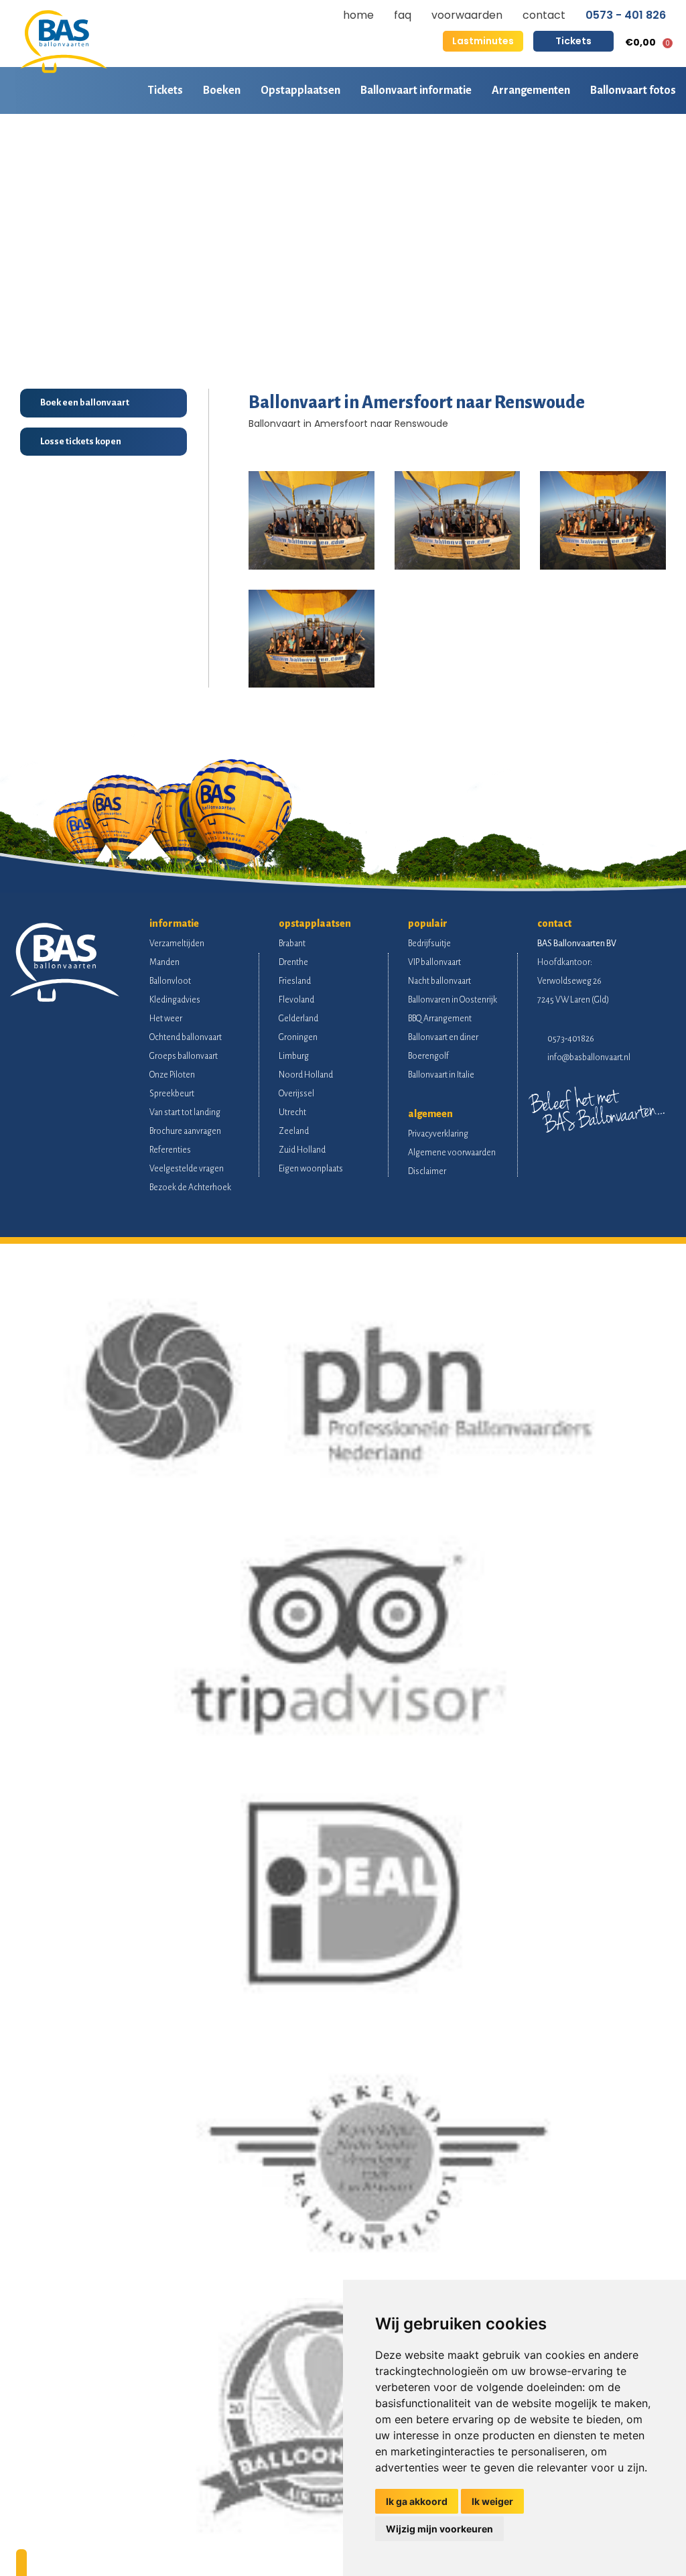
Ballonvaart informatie (416, 90)
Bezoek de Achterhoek (190, 1187)
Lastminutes (483, 41)
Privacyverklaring (438, 1134)
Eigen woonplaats (311, 1169)
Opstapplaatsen (300, 90)
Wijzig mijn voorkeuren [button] (439, 2529)
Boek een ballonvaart (85, 402)
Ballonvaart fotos (633, 90)
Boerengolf (428, 1056)
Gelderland (298, 1019)
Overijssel (296, 1094)
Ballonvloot (170, 981)
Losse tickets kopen (81, 441)
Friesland (295, 981)
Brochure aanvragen (185, 1131)
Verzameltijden (177, 944)
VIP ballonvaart (434, 962)
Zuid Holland (302, 1150)
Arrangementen (531, 90)
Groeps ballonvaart (184, 1056)
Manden (164, 962)
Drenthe (293, 962)
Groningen (298, 1037)
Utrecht (292, 1112)
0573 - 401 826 (626, 15)
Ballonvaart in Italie (441, 1075)
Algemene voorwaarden (452, 1153)
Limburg (294, 1056)
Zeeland (294, 1131)
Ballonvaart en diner (443, 1037)
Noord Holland (306, 1075)
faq (403, 15)
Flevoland (296, 1000)
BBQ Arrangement (440, 1019)
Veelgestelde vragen (187, 1169)
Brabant (292, 944)
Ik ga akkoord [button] (417, 2501)
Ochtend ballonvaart (186, 1037)
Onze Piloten (172, 1075)
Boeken (222, 90)
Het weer (166, 1019)
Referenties (170, 1150)
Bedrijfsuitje (429, 944)
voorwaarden (467, 15)
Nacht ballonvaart (439, 981)
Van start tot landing (185, 1112)
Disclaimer (427, 1171)
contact (544, 15)
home (358, 15)
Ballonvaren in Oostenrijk (453, 1000)
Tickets (573, 41)
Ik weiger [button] (492, 2501)
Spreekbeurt (172, 1094)
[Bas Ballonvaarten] (64, 70)
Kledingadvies (175, 1000)
